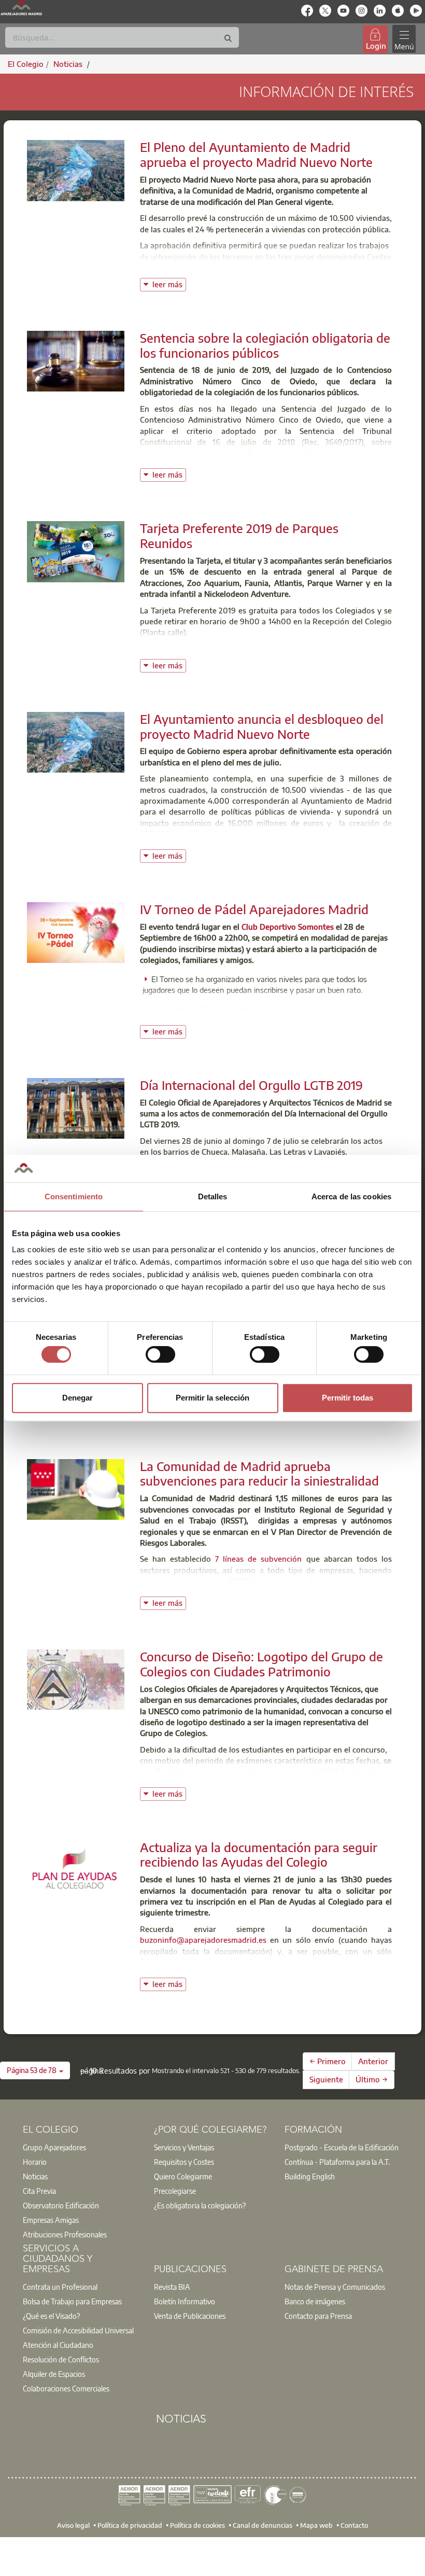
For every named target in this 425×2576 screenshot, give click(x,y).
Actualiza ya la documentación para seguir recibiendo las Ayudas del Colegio (259, 1854)
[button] (35, 2070)
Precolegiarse (175, 2191)
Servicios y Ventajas (184, 2147)
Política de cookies (197, 2525)
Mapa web (316, 2525)
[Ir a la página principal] (21, 8)
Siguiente (326, 2079)
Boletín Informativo (185, 2301)
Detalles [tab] (213, 1196)
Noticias (35, 2176)
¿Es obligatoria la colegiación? (200, 2205)
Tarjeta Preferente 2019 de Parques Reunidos (239, 535)
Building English (310, 2176)
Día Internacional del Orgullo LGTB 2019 (251, 1085)
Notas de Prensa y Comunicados (335, 2287)
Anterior (373, 2061)
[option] (82, 2147)
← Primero (328, 2061)
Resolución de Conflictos (61, 2359)
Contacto (354, 2525)
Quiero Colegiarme (183, 2176)
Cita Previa (39, 2191)
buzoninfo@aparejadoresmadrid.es (203, 1940)
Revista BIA (172, 2287)
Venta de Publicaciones (190, 2316)
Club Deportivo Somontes (288, 927)
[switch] (160, 1354)
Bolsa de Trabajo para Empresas (72, 2301)
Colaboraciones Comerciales (66, 2388)
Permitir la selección (212, 1398)
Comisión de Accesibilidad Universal (78, 2330)
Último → (372, 2079)
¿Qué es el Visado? (51, 2316)
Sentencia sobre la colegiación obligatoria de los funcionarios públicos (265, 345)
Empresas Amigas (51, 2220)
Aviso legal (73, 2525)
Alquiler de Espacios (54, 2374)
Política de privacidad (130, 2525)
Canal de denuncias (263, 2525)
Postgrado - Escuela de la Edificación (342, 2147)
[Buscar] (228, 39)
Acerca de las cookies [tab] (351, 1196)
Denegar (77, 1398)
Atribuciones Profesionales (65, 2234)
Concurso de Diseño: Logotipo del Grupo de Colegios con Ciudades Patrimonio (261, 1664)
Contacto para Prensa (318, 2316)
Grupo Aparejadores (54, 2147)
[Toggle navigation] (404, 39)
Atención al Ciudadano (58, 2345)
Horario (35, 2162)
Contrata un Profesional (60, 2287)
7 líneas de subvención (258, 1559)
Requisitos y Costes (184, 2162)
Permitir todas (348, 1398)
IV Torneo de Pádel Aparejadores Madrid (254, 909)
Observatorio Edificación (61, 2205)
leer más (169, 283)
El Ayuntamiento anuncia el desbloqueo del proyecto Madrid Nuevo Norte (262, 726)
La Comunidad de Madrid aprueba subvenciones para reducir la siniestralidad (259, 1473)
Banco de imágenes (315, 2301)
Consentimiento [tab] (74, 1196)
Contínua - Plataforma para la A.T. (337, 2162)
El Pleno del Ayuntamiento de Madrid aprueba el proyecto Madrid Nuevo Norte (256, 154)
